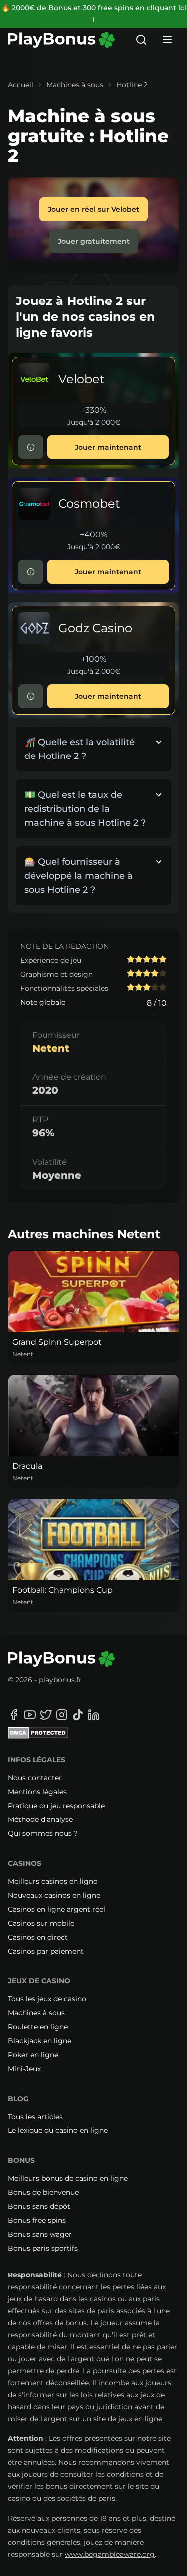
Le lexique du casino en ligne (58, 2130)
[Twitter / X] (46, 1715)
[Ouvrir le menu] (167, 40)
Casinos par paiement (46, 1951)
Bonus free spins (37, 2220)
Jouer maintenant (108, 447)
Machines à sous (75, 85)
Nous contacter (35, 1778)
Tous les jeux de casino (47, 1999)
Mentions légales (37, 1792)
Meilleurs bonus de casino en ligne (68, 2178)
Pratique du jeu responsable (56, 1806)
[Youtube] (30, 1715)
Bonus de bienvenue (43, 2192)
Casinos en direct (38, 1937)
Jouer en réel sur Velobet (93, 209)
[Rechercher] (141, 40)
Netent (51, 1048)
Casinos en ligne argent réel (57, 1909)
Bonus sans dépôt (39, 2206)
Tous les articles (35, 2117)
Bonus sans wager (40, 2234)
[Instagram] (62, 1715)
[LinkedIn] (94, 1715)
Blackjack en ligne (40, 2041)
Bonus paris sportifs (43, 2248)
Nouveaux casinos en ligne (54, 1895)
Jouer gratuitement (94, 241)
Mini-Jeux (24, 2069)
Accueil (21, 85)
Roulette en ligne (38, 2027)
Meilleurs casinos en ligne (53, 1881)
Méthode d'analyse (40, 1819)
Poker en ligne (33, 2055)
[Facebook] (14, 1715)
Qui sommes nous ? (43, 1833)
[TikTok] (78, 1715)
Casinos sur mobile (41, 1923)
